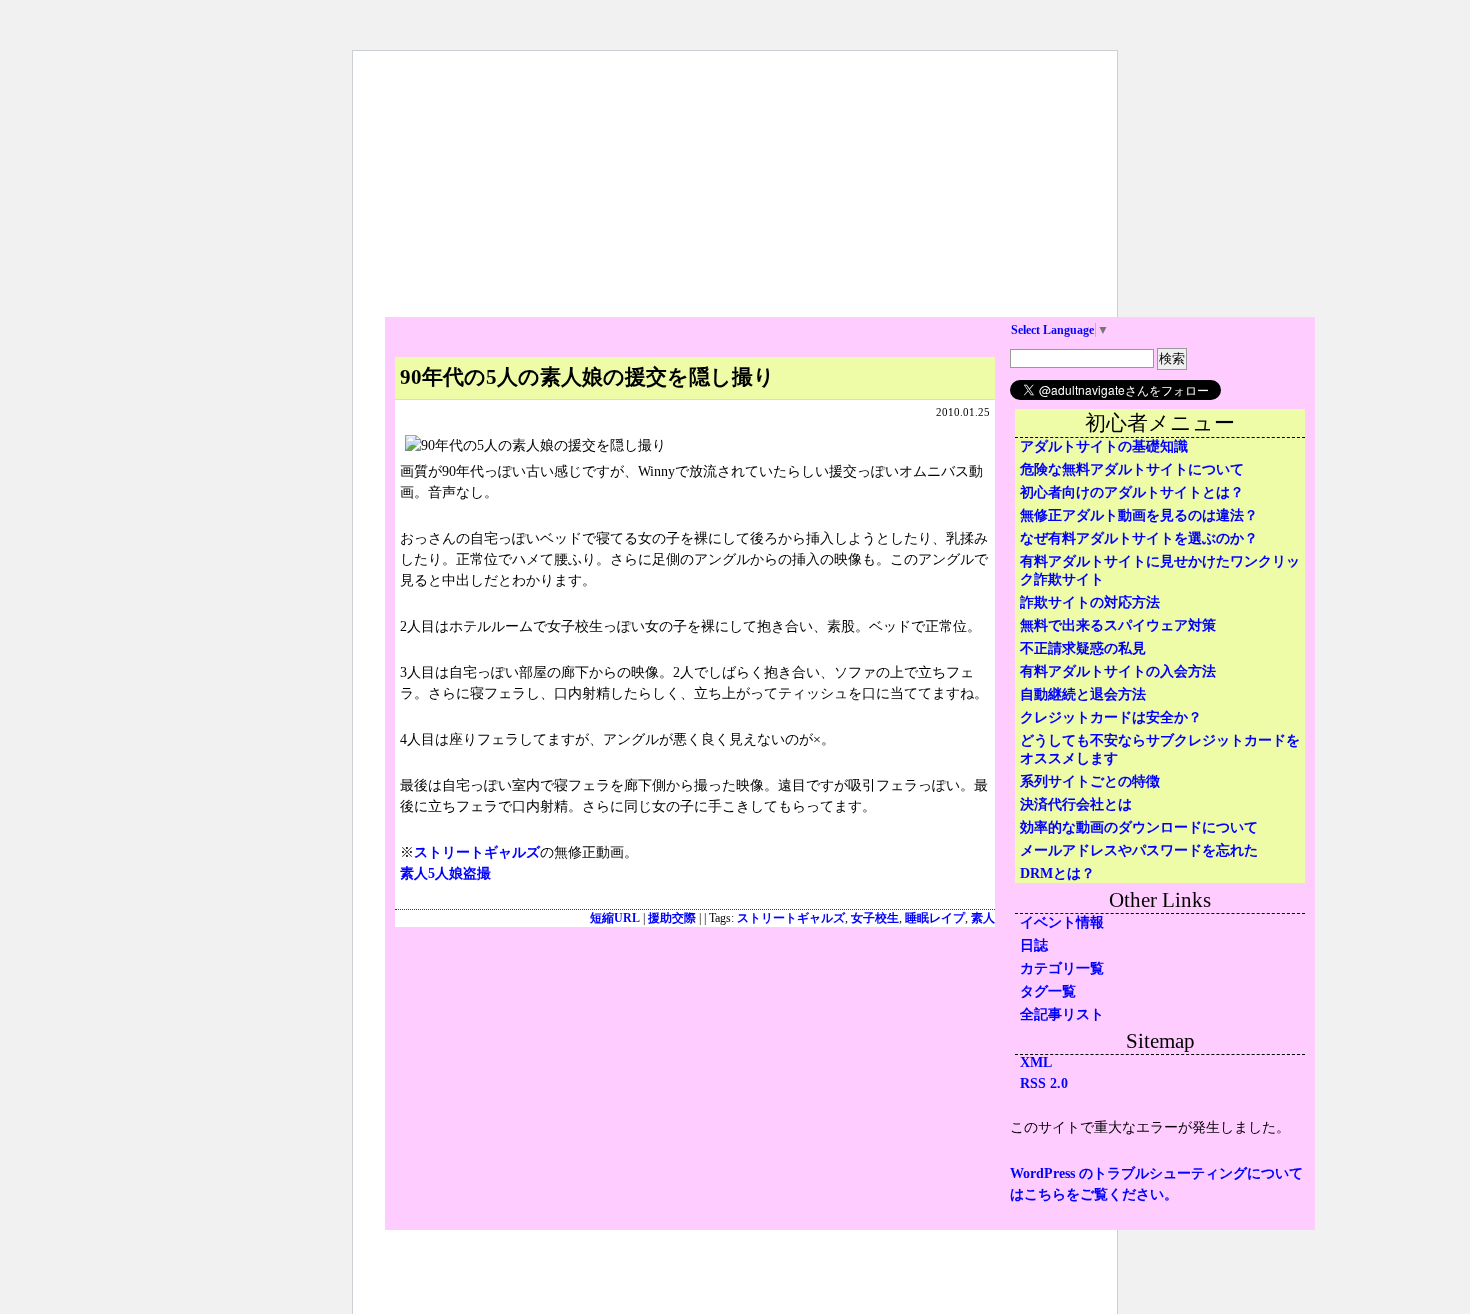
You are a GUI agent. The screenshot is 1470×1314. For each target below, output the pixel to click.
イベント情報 (1062, 922)
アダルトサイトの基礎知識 (1104, 446)
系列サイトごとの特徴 (1090, 781)
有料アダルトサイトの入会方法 (1118, 671)
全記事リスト (1062, 1014)
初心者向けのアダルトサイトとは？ (1132, 492)
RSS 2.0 (1044, 1083)
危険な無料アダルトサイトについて (1132, 469)
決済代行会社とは (1076, 804)
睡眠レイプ (935, 918)
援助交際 (672, 918)
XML (1036, 1062)
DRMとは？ (1057, 873)
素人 (983, 918)
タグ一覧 (1048, 991)
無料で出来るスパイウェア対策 (1118, 625)
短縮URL (615, 918)
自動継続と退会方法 (1083, 694)
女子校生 (875, 918)
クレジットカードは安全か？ (1111, 717)
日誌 (1034, 945)
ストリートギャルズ (477, 852)
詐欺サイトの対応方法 (1090, 602)
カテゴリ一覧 (1062, 968)
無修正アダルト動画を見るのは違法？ (1139, 515)
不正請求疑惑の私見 (1083, 648)
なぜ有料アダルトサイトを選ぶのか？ (1139, 538)
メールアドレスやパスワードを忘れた (1139, 850)
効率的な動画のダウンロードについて (1139, 827)
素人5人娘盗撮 (445, 873)
